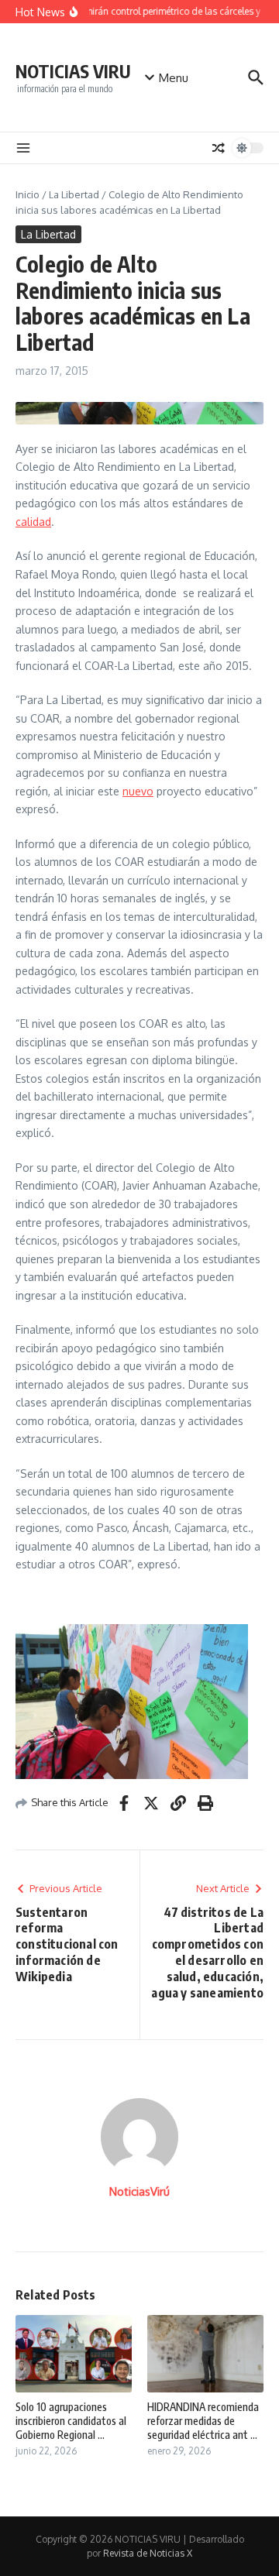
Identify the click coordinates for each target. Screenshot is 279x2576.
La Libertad (74, 194)
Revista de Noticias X (148, 2553)
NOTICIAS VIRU (73, 71)
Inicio (28, 194)
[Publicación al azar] (219, 148)
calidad (33, 522)
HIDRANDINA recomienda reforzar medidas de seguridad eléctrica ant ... (203, 2421)
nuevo (138, 791)
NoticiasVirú (139, 2191)
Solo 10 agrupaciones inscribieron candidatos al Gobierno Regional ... (71, 2421)
